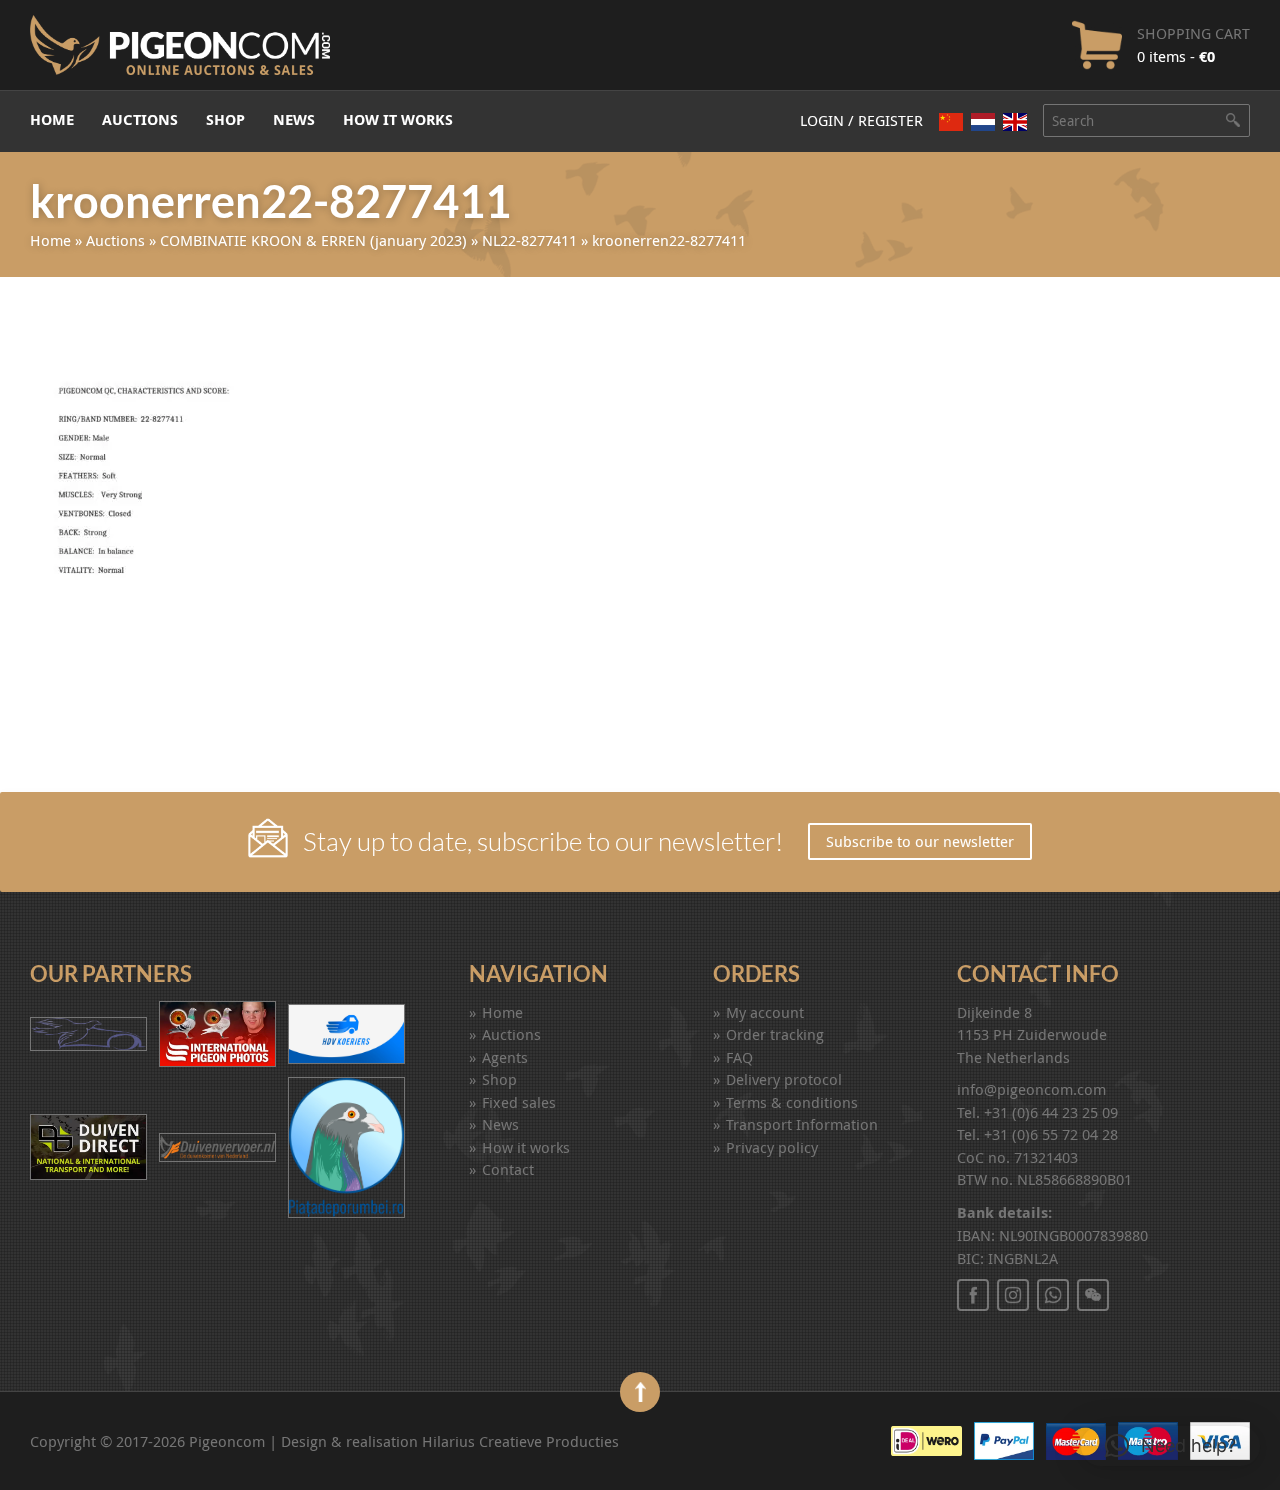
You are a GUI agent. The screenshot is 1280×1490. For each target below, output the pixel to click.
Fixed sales (519, 1102)
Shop (225, 119)
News (294, 119)
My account (765, 1012)
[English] (1015, 122)
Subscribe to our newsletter (920, 841)
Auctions (140, 119)
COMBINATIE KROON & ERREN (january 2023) (313, 240)
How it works (398, 119)
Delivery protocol (784, 1079)
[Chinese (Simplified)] (951, 121)
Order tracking (775, 1034)
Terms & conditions (792, 1102)
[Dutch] (983, 121)
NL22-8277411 (529, 240)
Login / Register (861, 120)
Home (52, 119)
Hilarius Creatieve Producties (520, 1441)
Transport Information (802, 1124)
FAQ (739, 1057)
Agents (505, 1057)
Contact (508, 1169)
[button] (1170, 1446)
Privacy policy (772, 1147)
